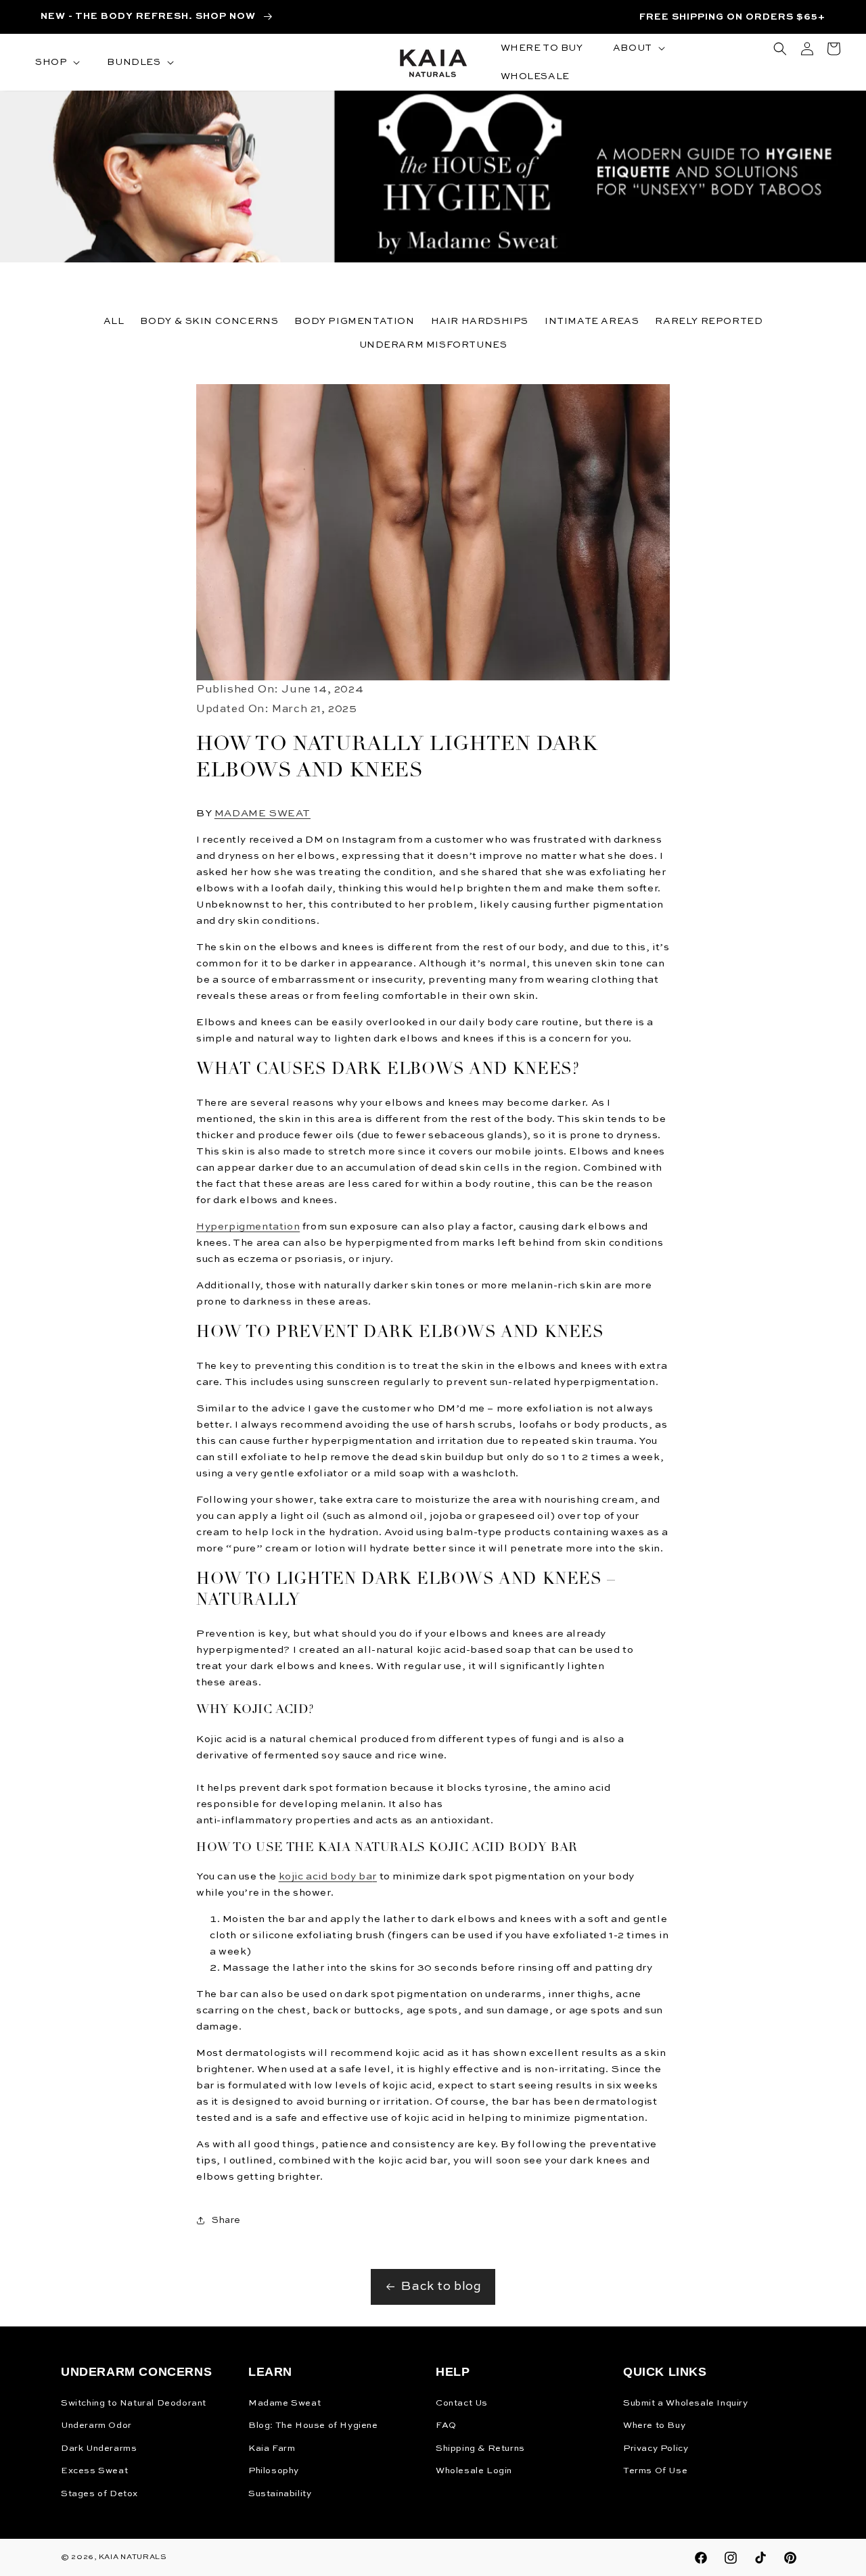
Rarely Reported (709, 321)
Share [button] (226, 2220)
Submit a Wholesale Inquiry (686, 2403)
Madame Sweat (284, 2403)
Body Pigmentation (354, 321)
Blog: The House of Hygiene (313, 2426)
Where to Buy (654, 2426)
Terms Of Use (655, 2471)
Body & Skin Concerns (209, 321)
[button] (56, 62)
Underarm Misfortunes (433, 345)
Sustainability (280, 2494)
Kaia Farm (272, 2449)
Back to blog (441, 2287)
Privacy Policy (656, 2449)
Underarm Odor (96, 2426)
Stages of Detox (99, 2494)
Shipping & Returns (480, 2449)
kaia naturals (133, 2557)
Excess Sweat (94, 2471)
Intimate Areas (592, 321)
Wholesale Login (474, 2471)
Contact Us (462, 2403)
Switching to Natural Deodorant (134, 2403)
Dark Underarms (99, 2449)
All (114, 321)
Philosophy (274, 2471)
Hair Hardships (480, 321)
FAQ (446, 2426)
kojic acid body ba (326, 1876)
